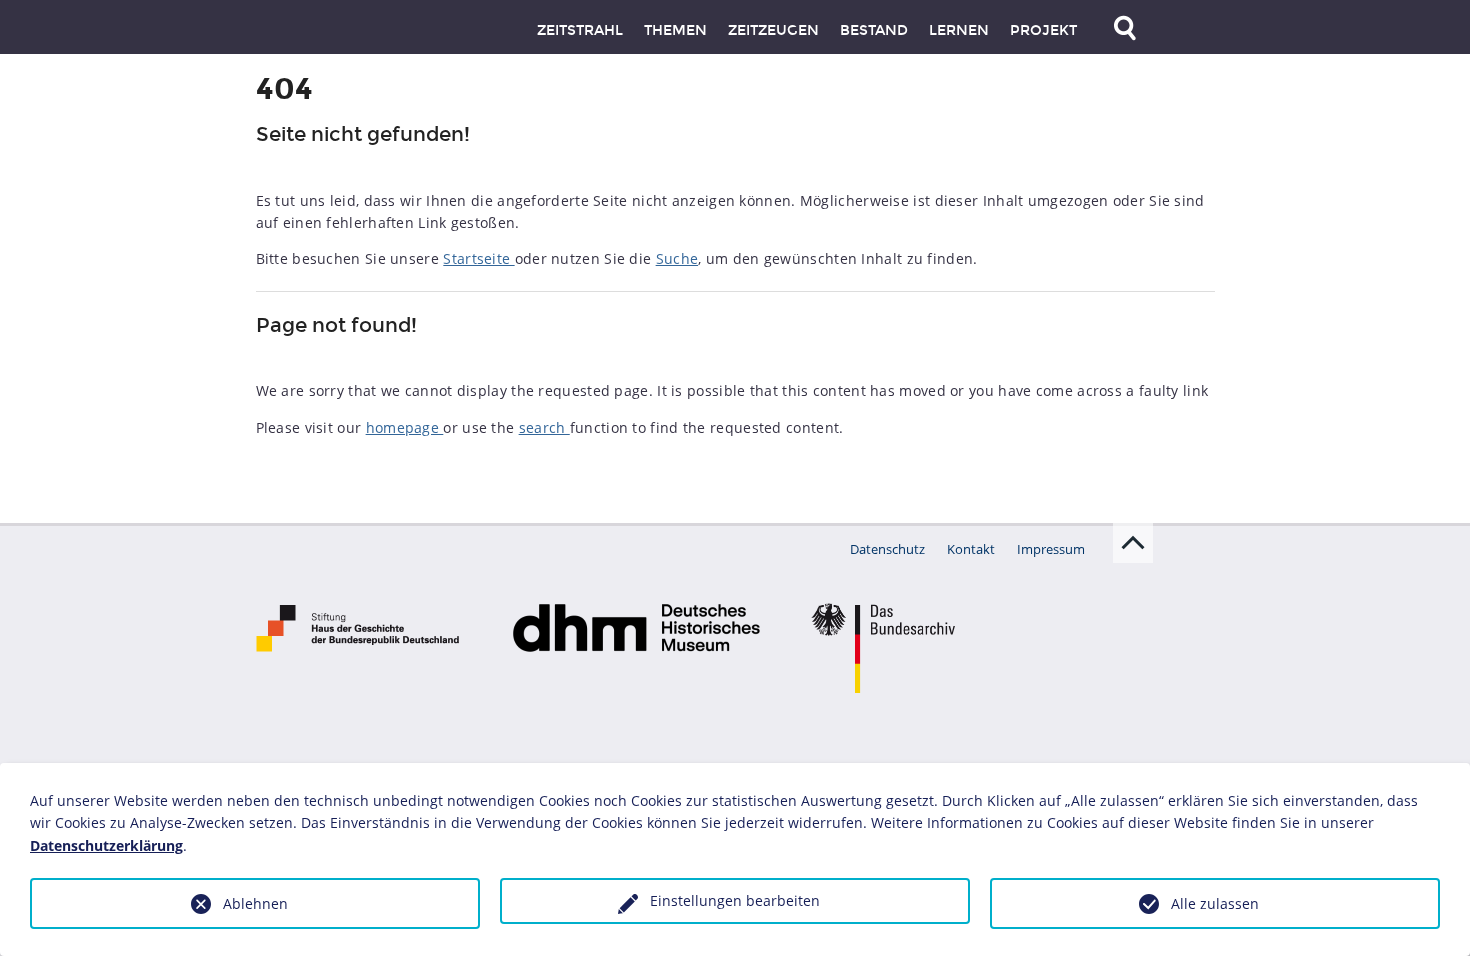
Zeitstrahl (580, 30)
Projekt (1043, 30)
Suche (677, 258)
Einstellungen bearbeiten (735, 900)
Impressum (1051, 549)
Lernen (959, 30)
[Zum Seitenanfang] (1133, 543)
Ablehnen (255, 903)
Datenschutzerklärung (106, 845)
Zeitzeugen (773, 30)
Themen (675, 30)
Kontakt (971, 549)
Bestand (874, 30)
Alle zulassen (1215, 903)
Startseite (478, 258)
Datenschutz (887, 549)
